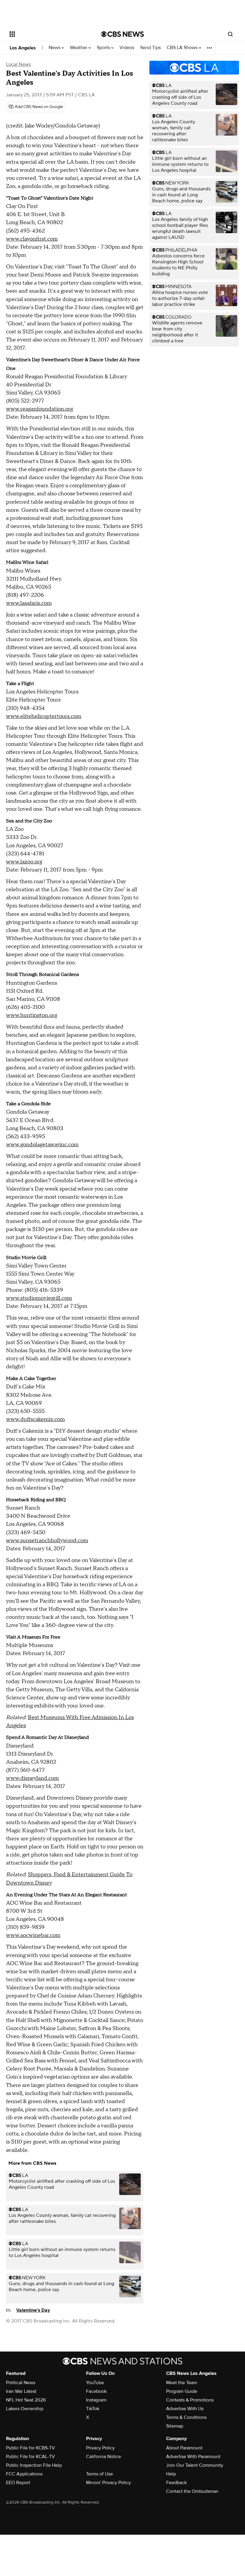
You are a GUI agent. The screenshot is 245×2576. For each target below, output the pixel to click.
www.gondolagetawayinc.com (42, 1145)
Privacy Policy (100, 2448)
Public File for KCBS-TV (30, 2448)
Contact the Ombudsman (192, 2491)
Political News (21, 2383)
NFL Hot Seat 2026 (26, 2400)
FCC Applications (24, 2474)
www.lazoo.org (24, 862)
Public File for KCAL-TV (30, 2457)
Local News (18, 64)
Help (171, 2474)
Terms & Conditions (186, 2417)
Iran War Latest (21, 2391)
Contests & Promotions (190, 2400)
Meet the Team (182, 2383)
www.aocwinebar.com (33, 1935)
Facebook (96, 2391)
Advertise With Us (185, 2409)
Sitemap (175, 2426)
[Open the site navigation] (47, 34)
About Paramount (184, 2448)
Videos (127, 48)
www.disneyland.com (32, 1778)
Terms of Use (99, 2474)
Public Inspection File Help (34, 2465)
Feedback (176, 2483)
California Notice (104, 2457)
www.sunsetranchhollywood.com (47, 1541)
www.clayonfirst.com (32, 239)
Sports (104, 48)
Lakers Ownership (25, 2409)
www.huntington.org (32, 1015)
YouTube (95, 2383)
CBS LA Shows (183, 48)
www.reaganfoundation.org (39, 409)
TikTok (93, 2409)
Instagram (96, 2400)
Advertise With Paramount (193, 2457)
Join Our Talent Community (195, 2465)
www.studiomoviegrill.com (39, 1298)
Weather (79, 48)
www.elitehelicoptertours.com (44, 716)
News (55, 48)
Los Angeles (23, 48)
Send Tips (150, 48)
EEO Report (18, 2483)
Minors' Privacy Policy (108, 2483)
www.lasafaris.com (29, 603)
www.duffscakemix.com (35, 1419)
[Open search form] (230, 34)
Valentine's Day (33, 2310)
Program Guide (182, 2391)
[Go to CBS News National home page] (122, 34)
